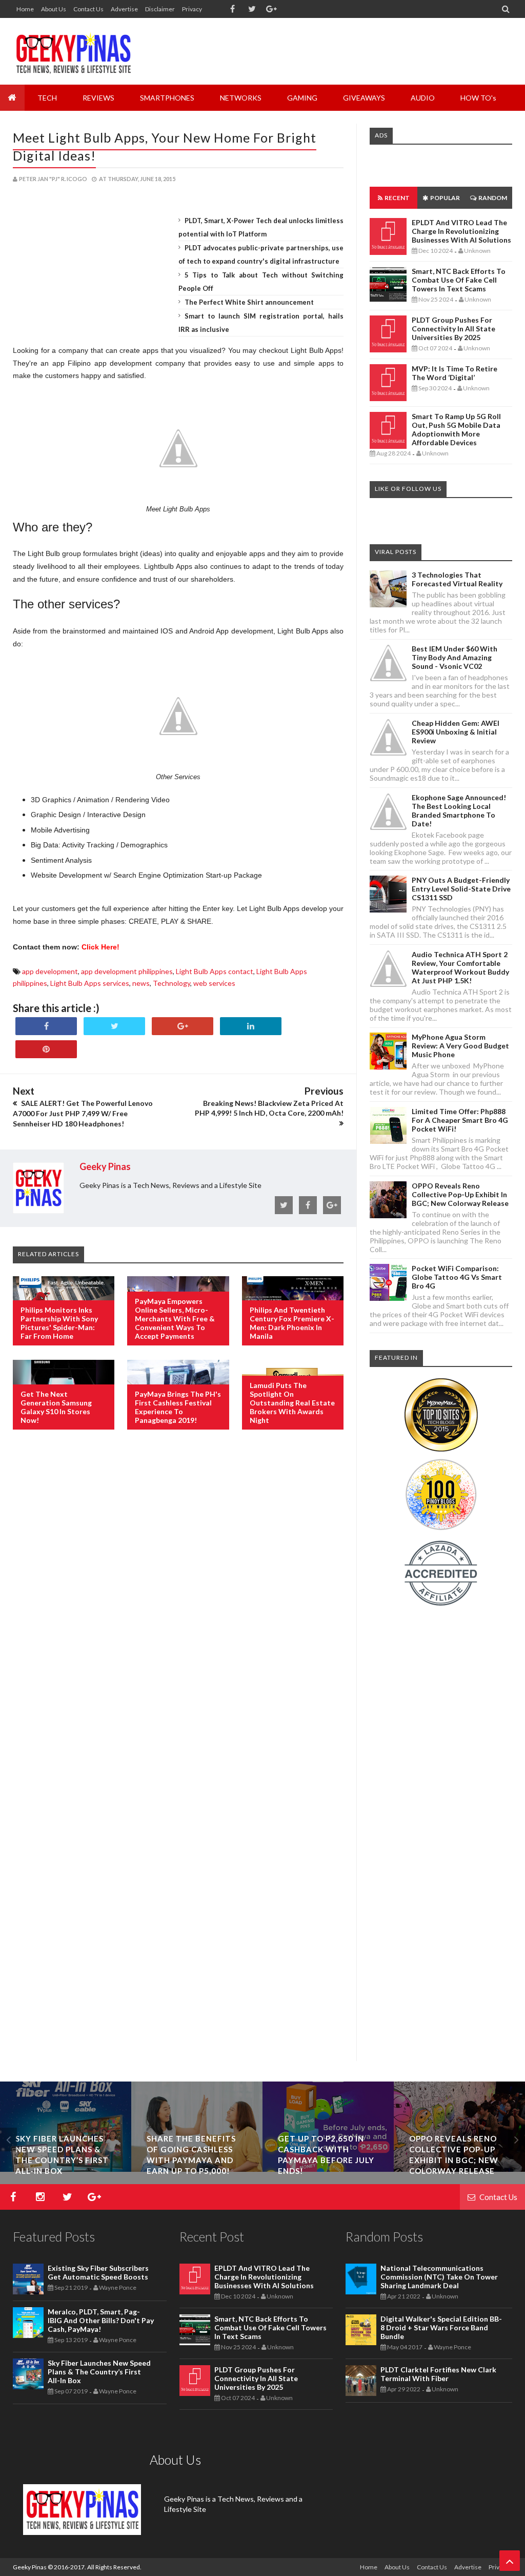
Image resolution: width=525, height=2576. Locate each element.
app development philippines (127, 971)
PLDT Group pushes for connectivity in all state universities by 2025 (453, 329)
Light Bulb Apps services (90, 983)
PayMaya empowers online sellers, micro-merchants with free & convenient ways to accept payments (175, 1319)
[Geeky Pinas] (73, 51)
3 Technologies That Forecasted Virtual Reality (457, 579)
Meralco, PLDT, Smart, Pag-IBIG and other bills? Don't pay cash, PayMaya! (101, 2320)
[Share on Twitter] (114, 1026)
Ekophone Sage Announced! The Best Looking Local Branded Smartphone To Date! (459, 810)
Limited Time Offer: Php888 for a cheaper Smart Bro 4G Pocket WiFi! (460, 1120)
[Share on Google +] (183, 1026)
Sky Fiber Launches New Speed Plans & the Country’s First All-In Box (99, 2372)
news (141, 983)
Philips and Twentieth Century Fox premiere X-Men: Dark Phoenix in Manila (292, 1323)
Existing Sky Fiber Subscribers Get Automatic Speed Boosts (98, 2272)
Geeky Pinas (30, 2567)
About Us (54, 9)
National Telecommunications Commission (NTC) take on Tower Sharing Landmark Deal (439, 2277)
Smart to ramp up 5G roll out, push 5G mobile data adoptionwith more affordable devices (456, 429)
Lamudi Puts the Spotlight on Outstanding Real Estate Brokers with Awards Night (292, 1403)
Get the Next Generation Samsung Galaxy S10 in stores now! (56, 1407)
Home (25, 9)
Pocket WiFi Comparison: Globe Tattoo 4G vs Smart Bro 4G (457, 1277)
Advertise (124, 9)
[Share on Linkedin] (251, 1026)
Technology (171, 983)
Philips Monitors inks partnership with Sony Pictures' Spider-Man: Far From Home (59, 1323)
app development (50, 971)
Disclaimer (160, 9)
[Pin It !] (46, 1049)
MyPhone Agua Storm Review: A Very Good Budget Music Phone (460, 1046)
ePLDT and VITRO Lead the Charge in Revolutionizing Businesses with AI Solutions (461, 231)
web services (214, 983)
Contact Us (88, 9)
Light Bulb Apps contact (215, 971)
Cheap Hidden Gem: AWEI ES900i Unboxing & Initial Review (456, 732)
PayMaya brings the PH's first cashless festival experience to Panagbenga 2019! (178, 1407)
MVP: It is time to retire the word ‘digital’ (455, 373)
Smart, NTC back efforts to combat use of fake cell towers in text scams (459, 280)
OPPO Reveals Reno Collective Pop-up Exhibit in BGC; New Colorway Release (460, 1194)
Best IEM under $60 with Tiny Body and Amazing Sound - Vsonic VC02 (455, 657)
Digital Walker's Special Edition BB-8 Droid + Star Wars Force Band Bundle (441, 2327)
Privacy (192, 9)
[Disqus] (178, 1604)
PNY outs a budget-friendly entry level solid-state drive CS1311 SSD (461, 889)
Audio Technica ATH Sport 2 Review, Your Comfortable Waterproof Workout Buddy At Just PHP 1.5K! (460, 967)
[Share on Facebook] (46, 1026)
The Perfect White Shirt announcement (249, 302)
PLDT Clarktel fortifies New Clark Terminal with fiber (438, 2374)
